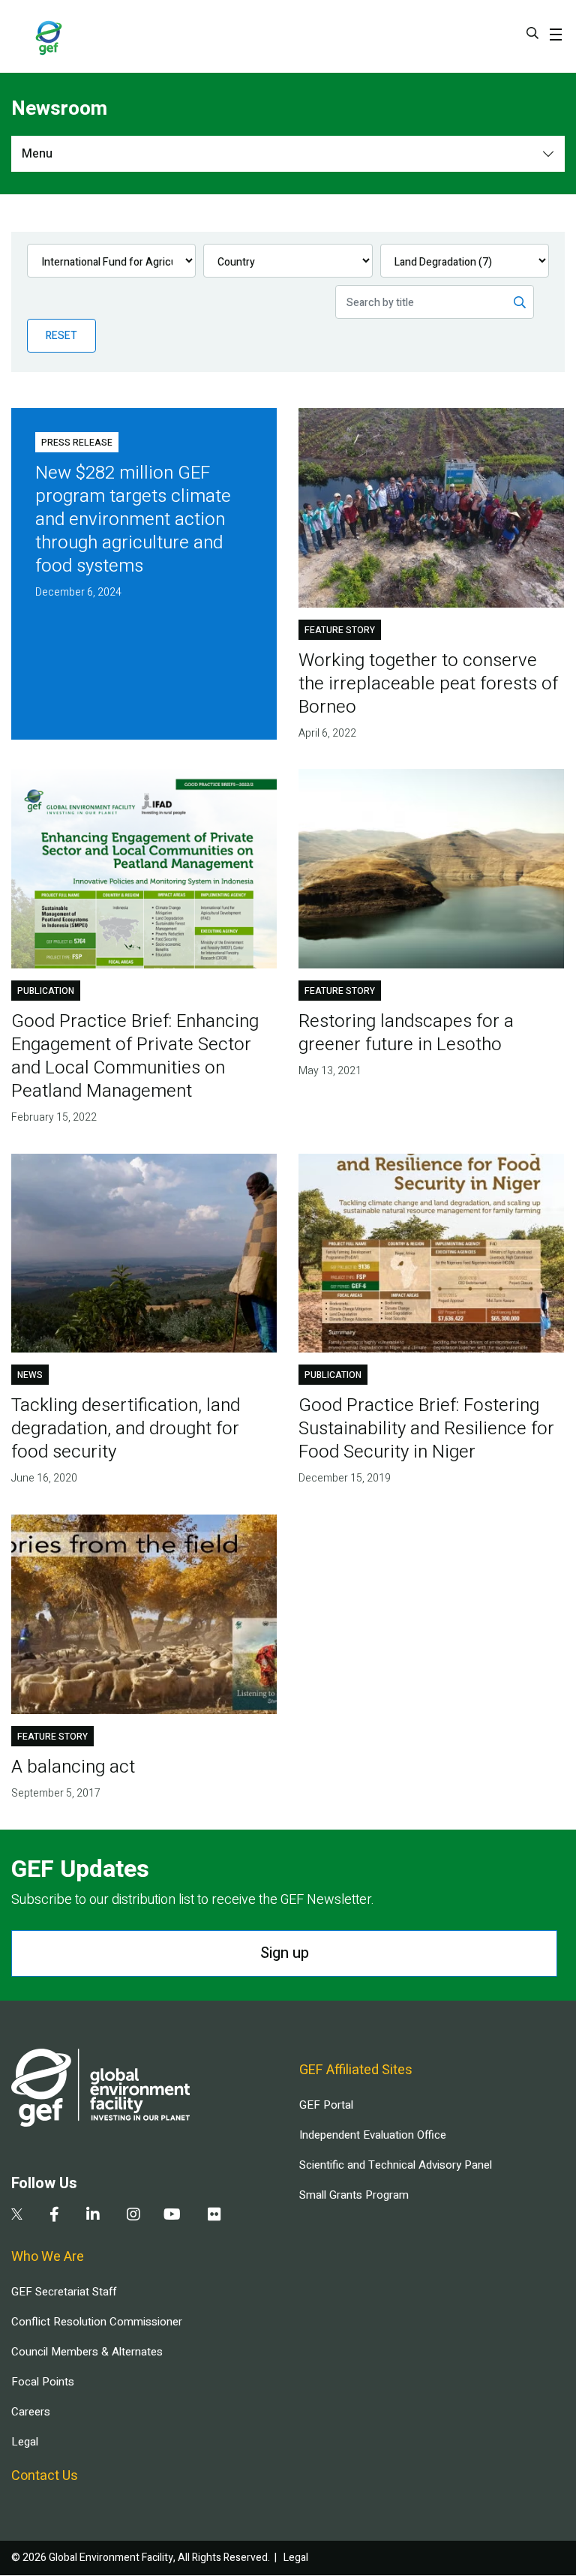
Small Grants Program (354, 2195)
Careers (31, 2412)
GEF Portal (326, 2105)
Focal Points (43, 2382)
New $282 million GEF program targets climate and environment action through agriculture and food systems (133, 519)
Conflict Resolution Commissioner (97, 2322)
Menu (37, 154)
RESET (61, 336)
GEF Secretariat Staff (64, 2292)
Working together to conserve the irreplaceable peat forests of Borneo (428, 684)
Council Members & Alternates (87, 2352)
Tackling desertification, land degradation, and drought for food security (126, 1429)
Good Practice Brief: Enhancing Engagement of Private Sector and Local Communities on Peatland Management (135, 1056)
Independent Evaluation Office (373, 2135)
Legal (25, 2442)
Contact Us (45, 2476)
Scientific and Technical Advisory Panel (396, 2165)
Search (532, 33)
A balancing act (73, 1767)
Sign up (285, 1953)
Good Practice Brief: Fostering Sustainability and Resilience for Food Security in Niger (426, 1429)
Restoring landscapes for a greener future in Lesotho (406, 1033)
